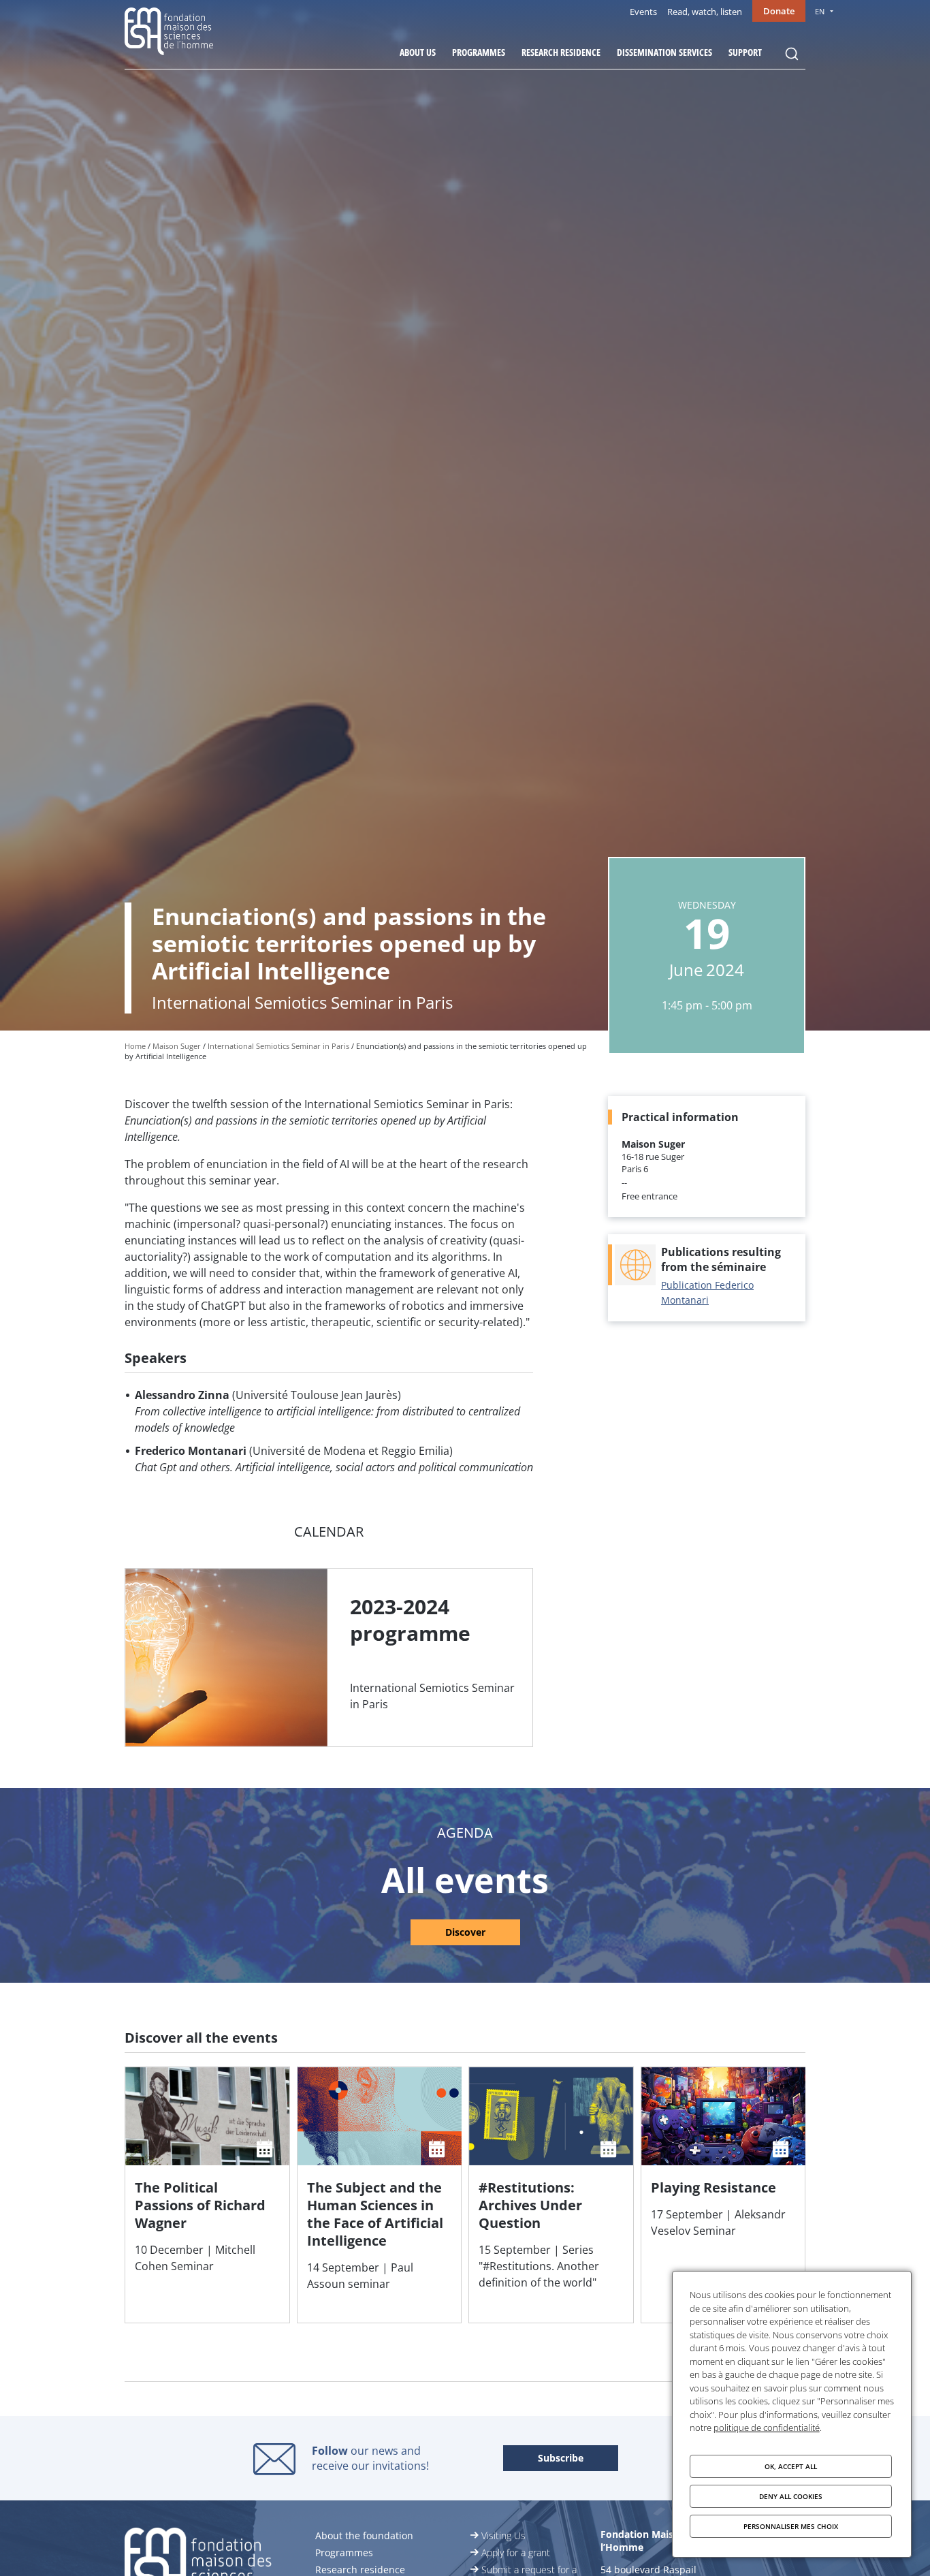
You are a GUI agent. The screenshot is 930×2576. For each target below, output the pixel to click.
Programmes (479, 52)
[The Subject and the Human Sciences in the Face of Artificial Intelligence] (380, 2195)
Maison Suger (177, 1046)
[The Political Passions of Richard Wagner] (207, 2195)
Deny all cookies (791, 2496)
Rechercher (792, 54)
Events (643, 12)
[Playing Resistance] (723, 2195)
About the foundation (364, 2535)
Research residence (561, 52)
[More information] (329, 1658)
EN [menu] (820, 11)
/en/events (465, 1928)
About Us (418, 52)
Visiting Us (503, 2535)
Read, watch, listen (705, 12)
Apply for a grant (516, 2553)
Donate (779, 11)
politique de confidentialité (767, 2428)
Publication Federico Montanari (707, 1292)
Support (745, 52)
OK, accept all (791, 2466)
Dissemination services (664, 52)
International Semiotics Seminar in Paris (278, 1046)
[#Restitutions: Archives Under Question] (551, 2195)
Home (135, 1046)
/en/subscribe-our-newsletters (561, 2459)
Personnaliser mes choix (791, 2526)
